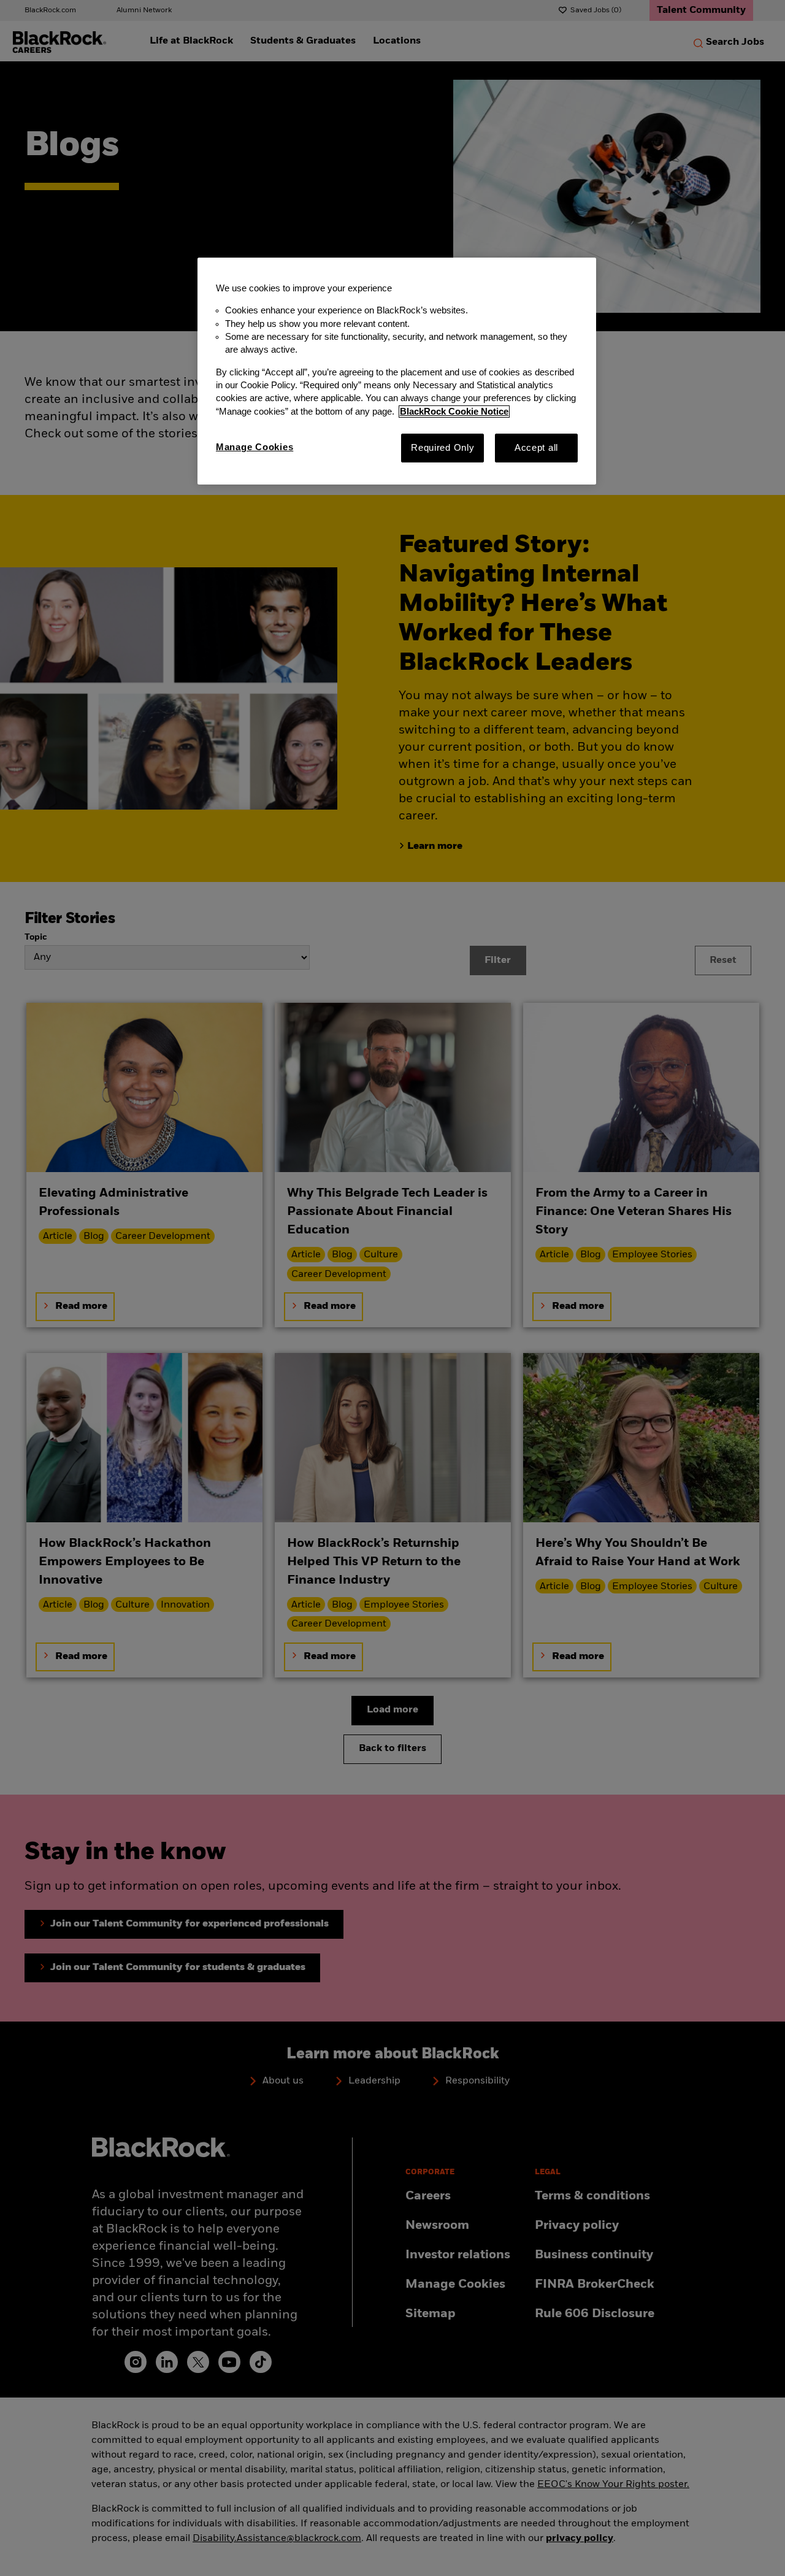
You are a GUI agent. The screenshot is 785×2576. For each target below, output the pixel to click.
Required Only (443, 448)
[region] (397, 371)
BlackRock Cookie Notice (454, 412)
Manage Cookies (255, 447)
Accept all (536, 448)
